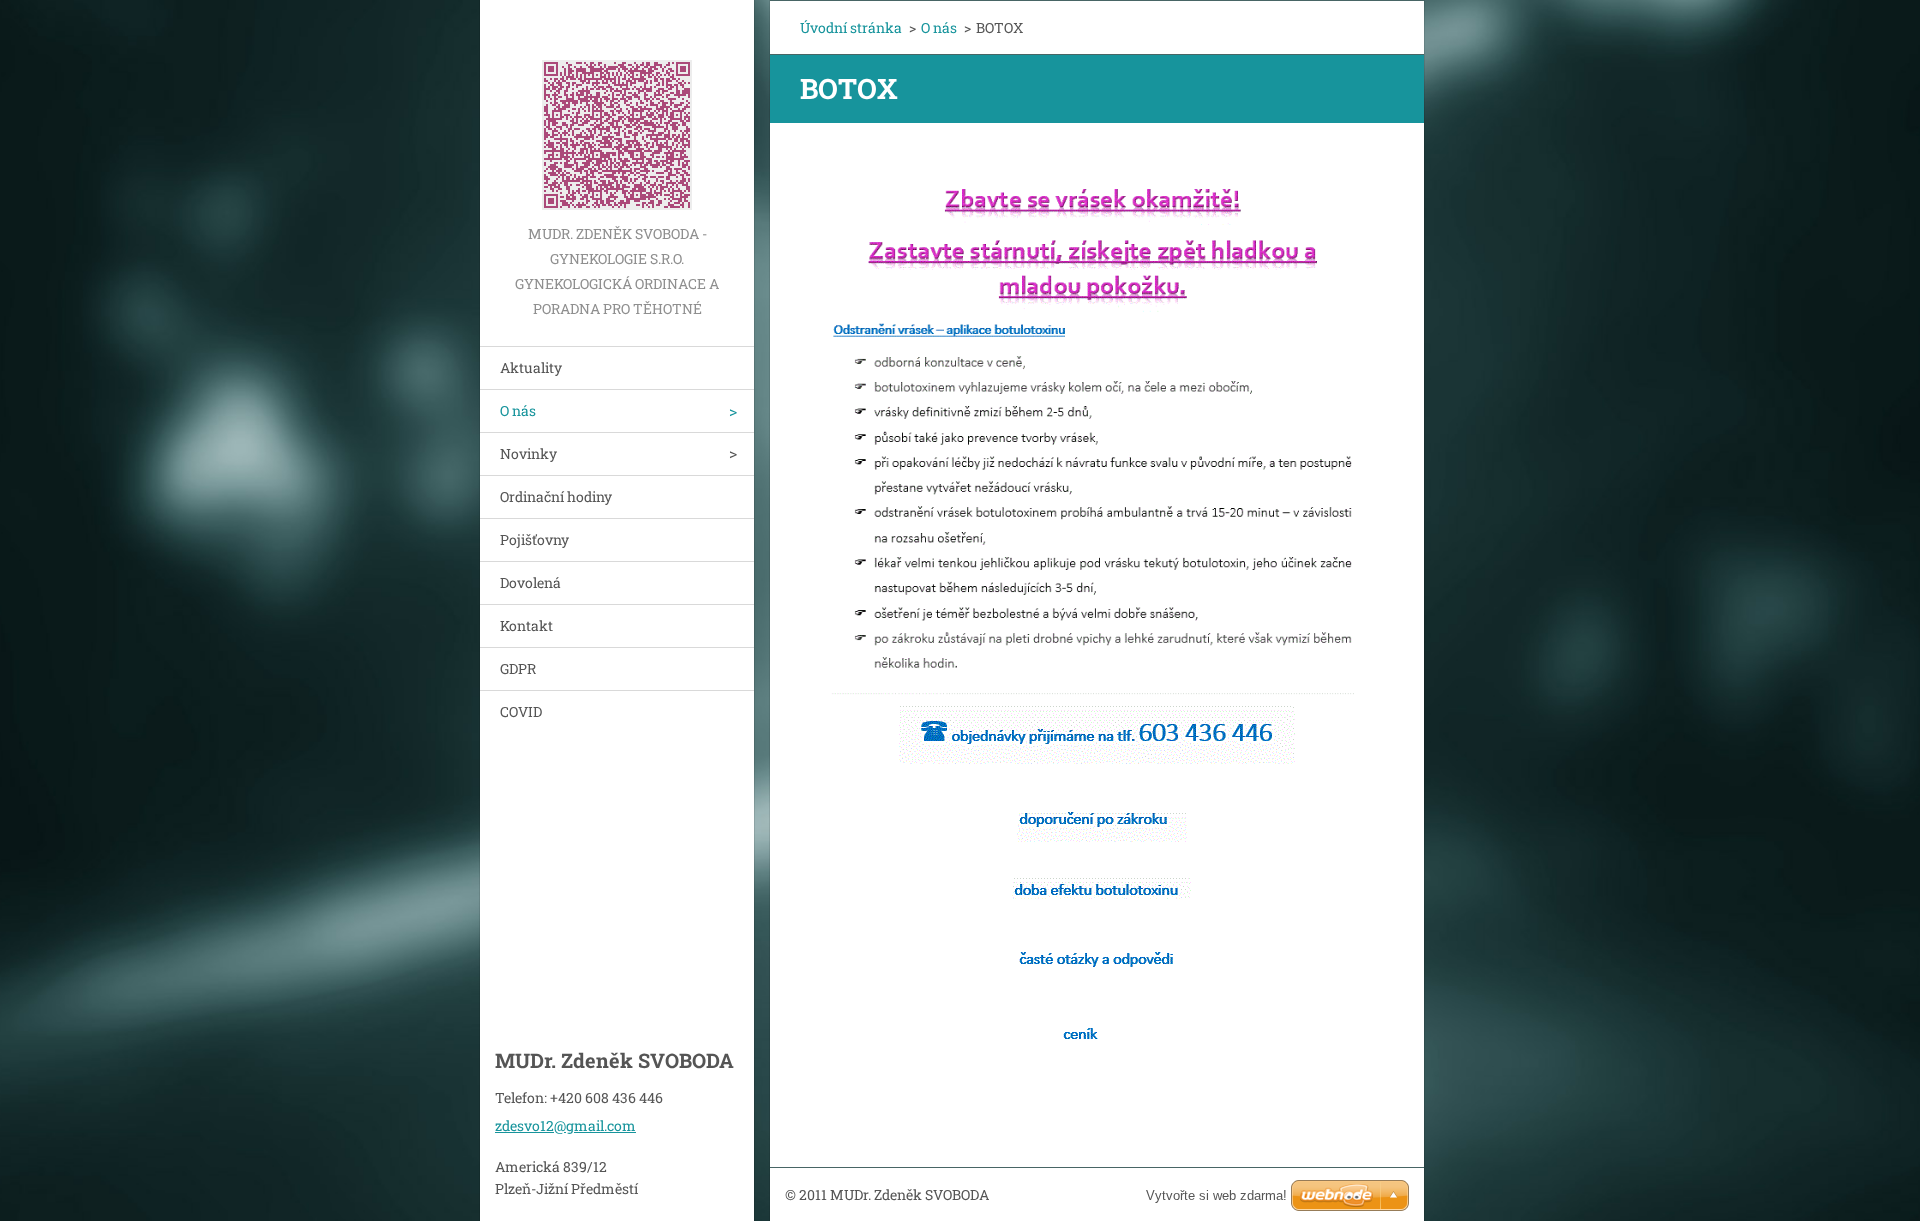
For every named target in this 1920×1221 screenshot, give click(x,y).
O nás (518, 410)
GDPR (518, 668)
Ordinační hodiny (556, 496)
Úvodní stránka (851, 27)
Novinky (528, 453)
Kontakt (526, 625)
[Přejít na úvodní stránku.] (617, 110)
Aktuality (531, 367)
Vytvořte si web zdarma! (1216, 1195)
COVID (521, 711)
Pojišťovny (534, 539)
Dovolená (530, 582)
